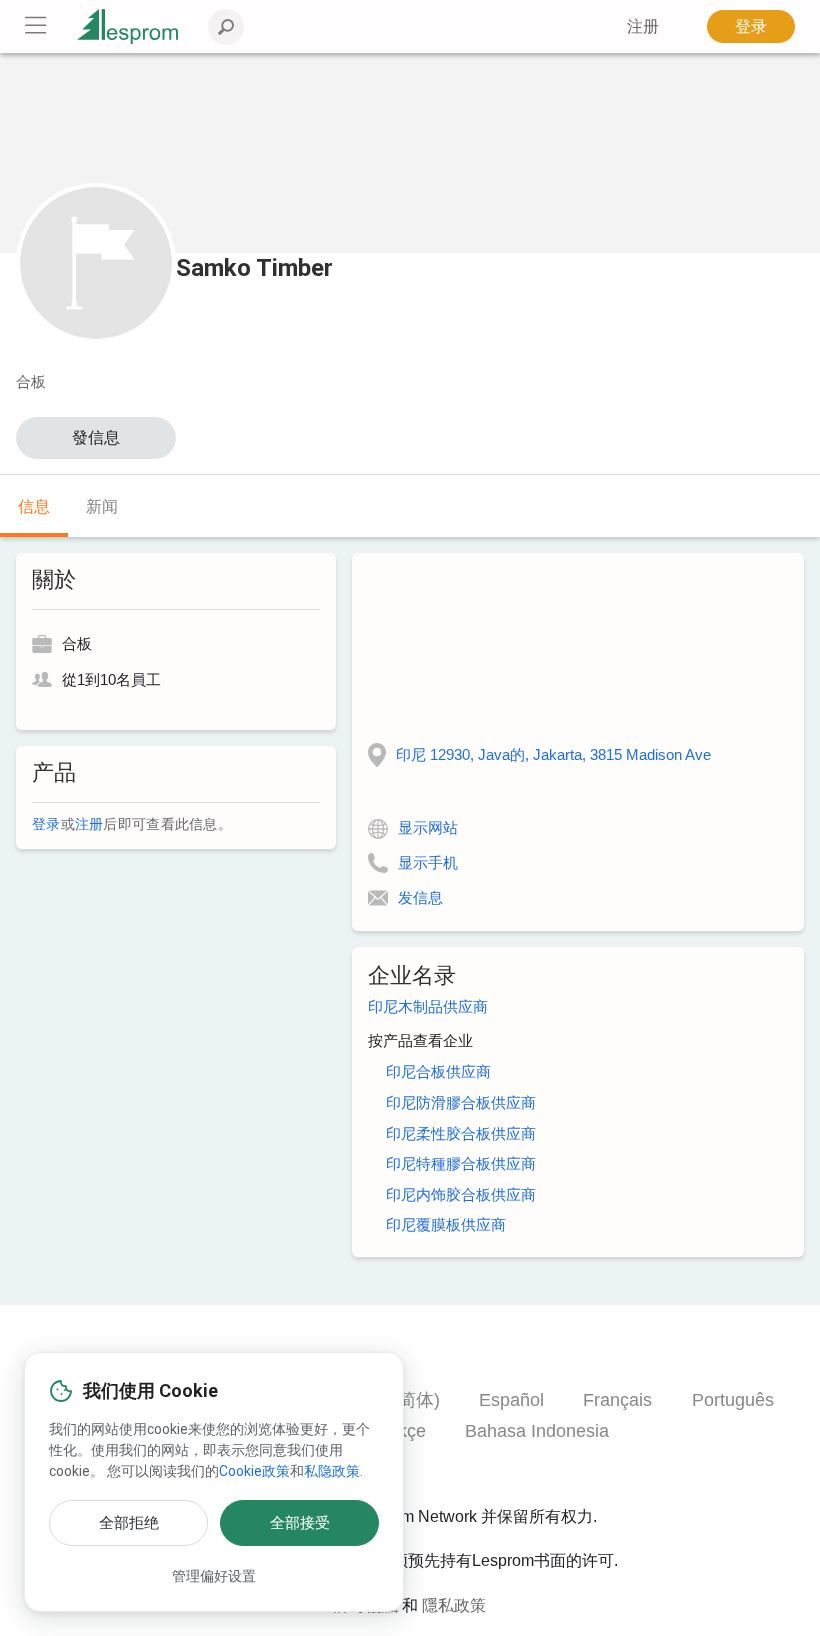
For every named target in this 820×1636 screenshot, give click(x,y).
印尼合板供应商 (438, 1071)
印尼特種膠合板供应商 (461, 1163)
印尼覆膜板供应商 (446, 1224)
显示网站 (428, 827)
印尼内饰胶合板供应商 (461, 1194)
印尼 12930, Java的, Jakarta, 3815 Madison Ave (553, 754)
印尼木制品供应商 (428, 1006)
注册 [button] (643, 26)
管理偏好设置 (214, 1576)
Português (733, 1400)
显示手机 (428, 862)
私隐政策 (332, 1471)
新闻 (102, 506)
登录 (751, 26)
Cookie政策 (254, 1471)
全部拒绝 (129, 1523)
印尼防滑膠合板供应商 (461, 1102)
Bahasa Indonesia (537, 1431)
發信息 (96, 437)
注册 (89, 824)
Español (511, 1400)
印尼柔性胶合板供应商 (461, 1133)
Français (617, 1400)
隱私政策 (454, 1605)
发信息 (420, 897)
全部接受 (300, 1523)
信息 (34, 506)
